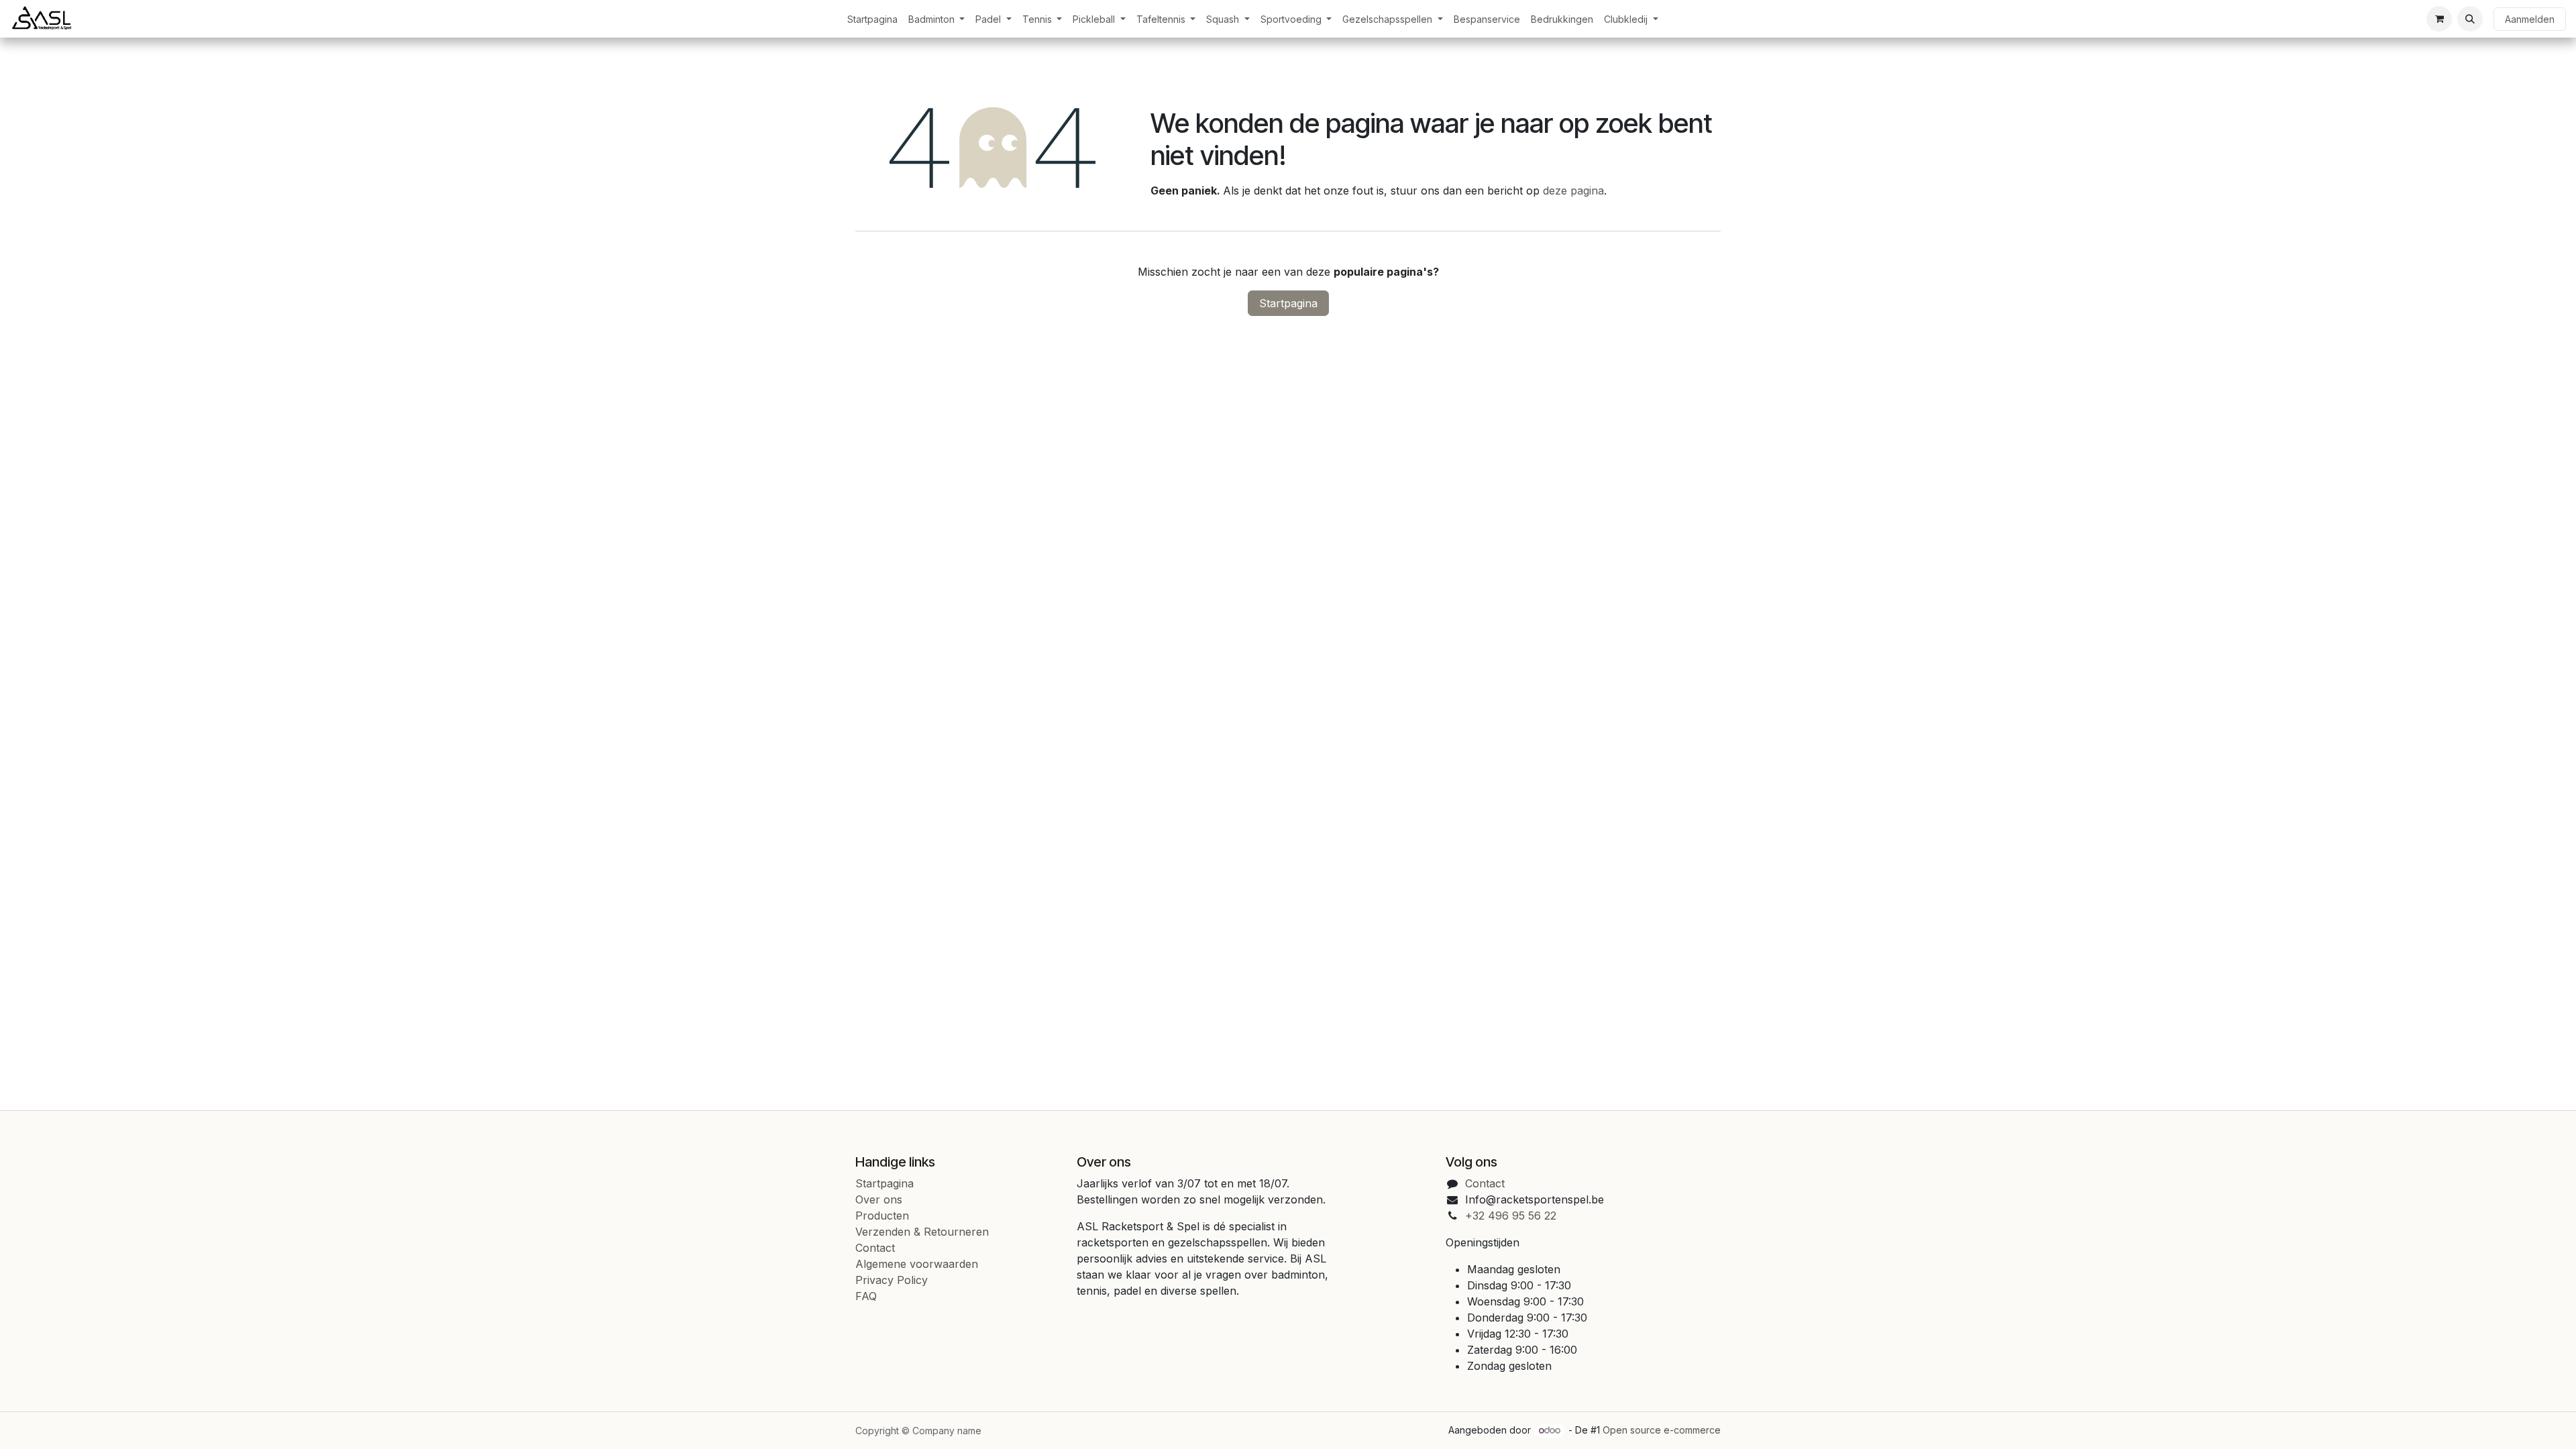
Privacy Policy (892, 1280)
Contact (875, 1248)
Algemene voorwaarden (917, 1264)
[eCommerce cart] (2439, 19)
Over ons (879, 1199)
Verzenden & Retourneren (922, 1232)
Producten (882, 1216)
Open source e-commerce (1662, 1430)
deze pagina (1573, 191)
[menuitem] (872, 19)
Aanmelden (2530, 19)
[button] (2470, 19)
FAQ (866, 1296)
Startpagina (1288, 303)
